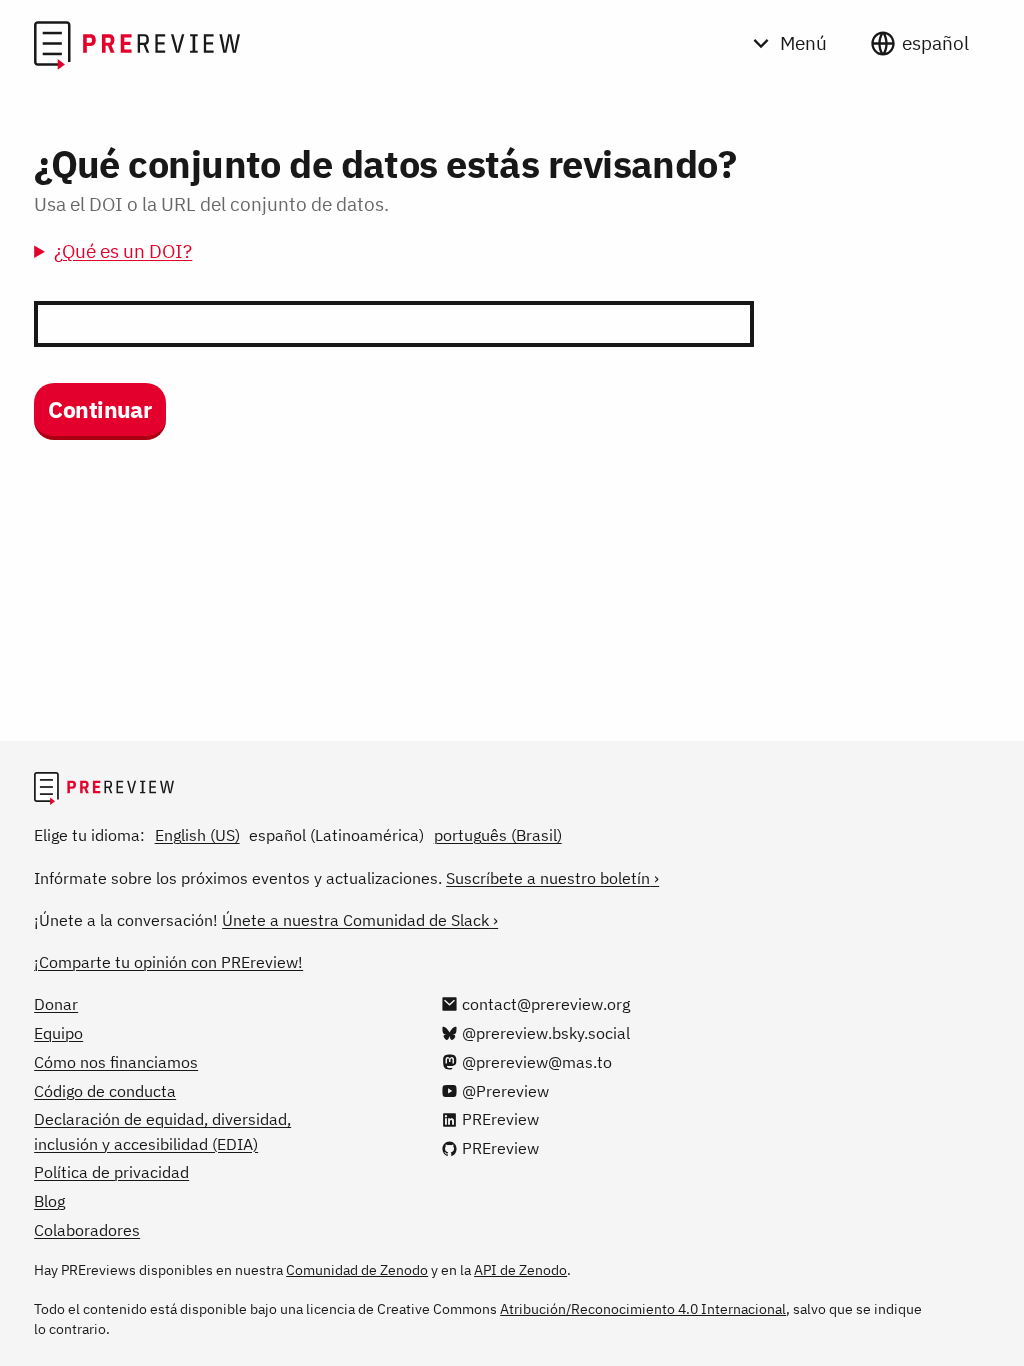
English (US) (197, 835)
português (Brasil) (498, 835)
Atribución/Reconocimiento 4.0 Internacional (643, 1309)
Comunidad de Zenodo (357, 1270)
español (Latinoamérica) (336, 835)
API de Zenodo (520, 1270)
